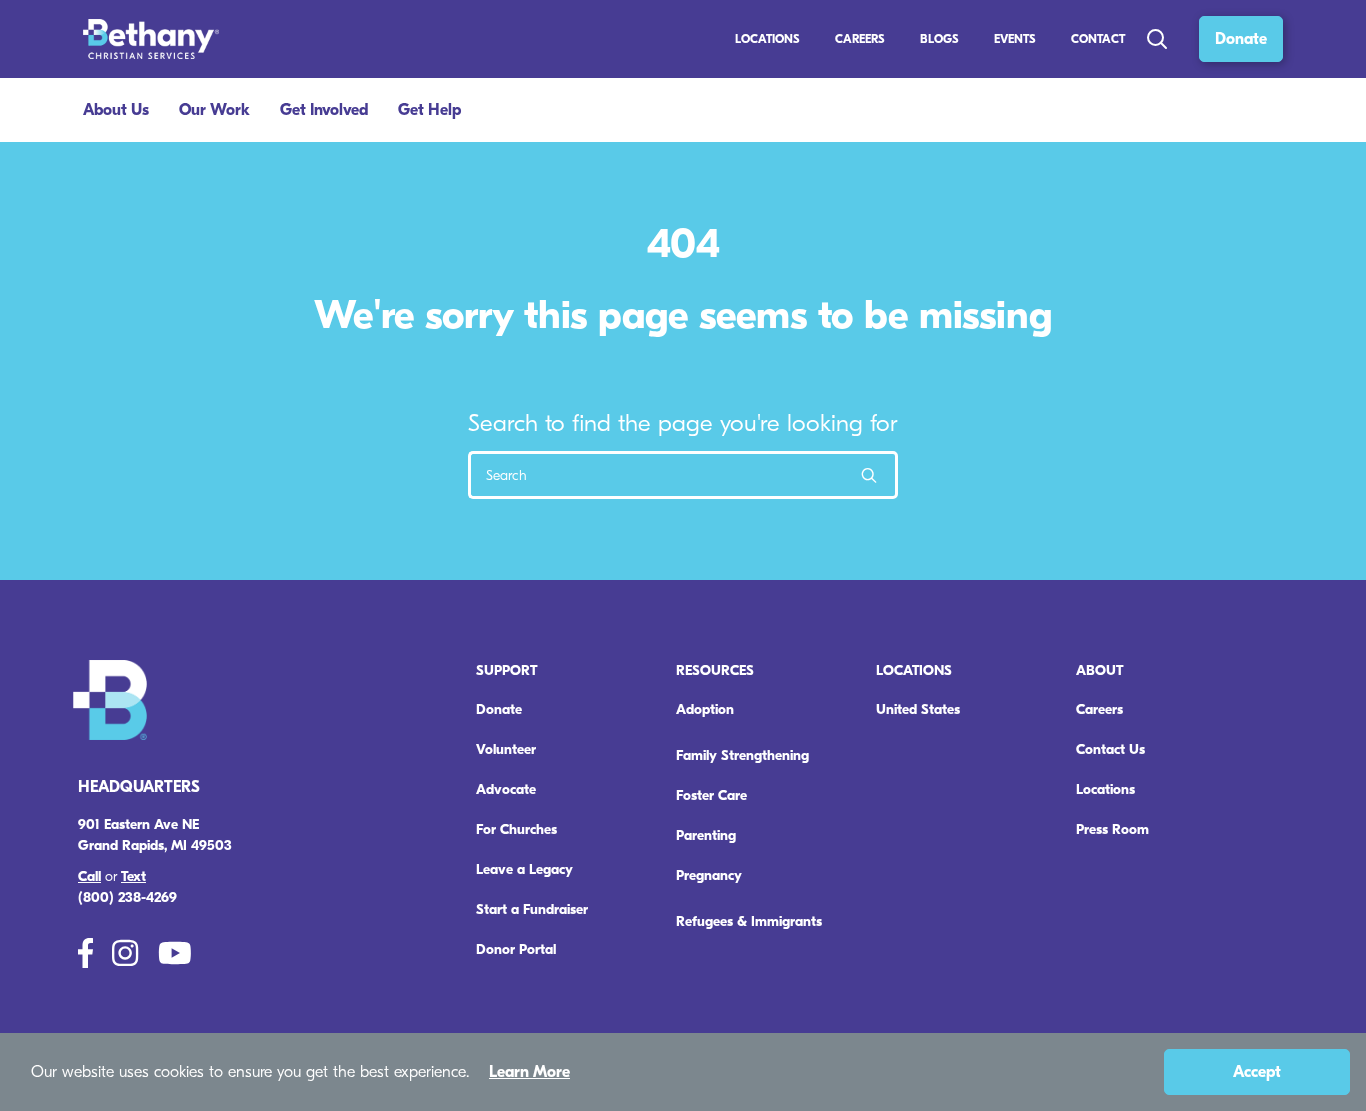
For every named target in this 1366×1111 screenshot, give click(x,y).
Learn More (529, 1072)
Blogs (939, 39)
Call (89, 876)
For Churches (516, 829)
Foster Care (711, 795)
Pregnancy (709, 875)
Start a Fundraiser (532, 909)
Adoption (705, 709)
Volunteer (506, 749)
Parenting (706, 835)
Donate (1241, 39)
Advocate (506, 789)
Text (133, 876)
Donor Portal (516, 949)
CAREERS (860, 39)
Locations (767, 39)
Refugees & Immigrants (749, 921)
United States (918, 709)
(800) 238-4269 (127, 897)
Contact (1098, 39)
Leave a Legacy (524, 869)
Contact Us (1110, 749)
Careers (1099, 709)
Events (1015, 39)
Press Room (1112, 829)
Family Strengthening (742, 755)
